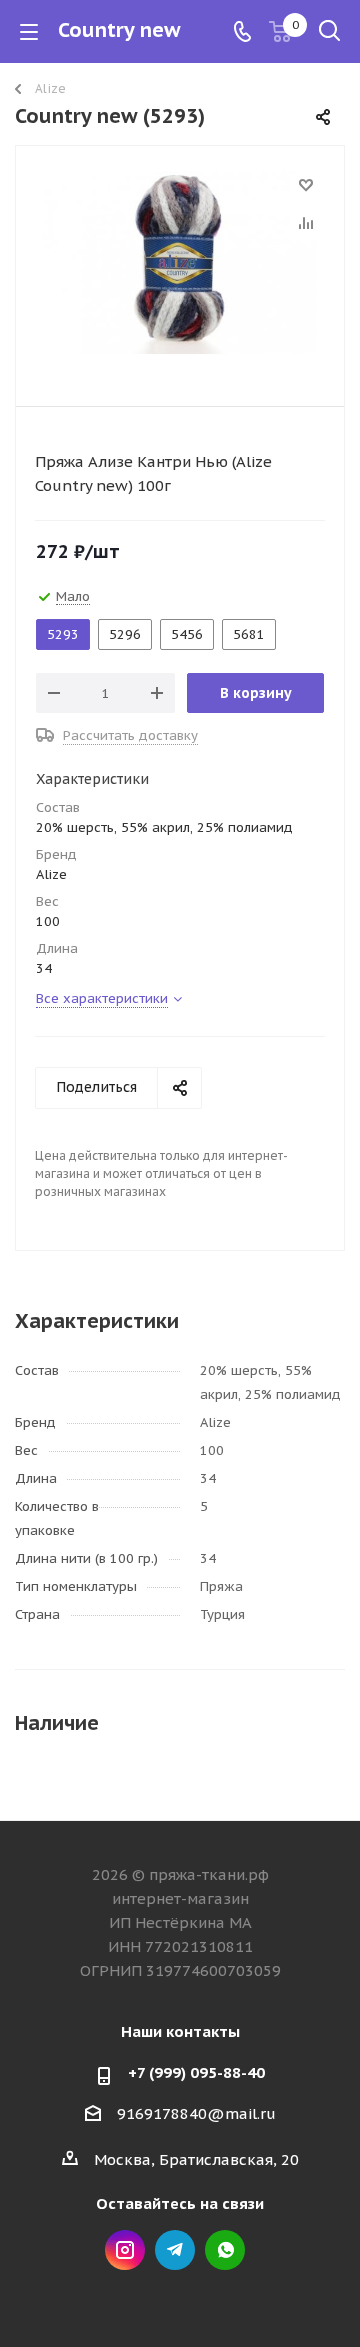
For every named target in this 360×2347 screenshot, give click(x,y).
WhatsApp (225, 2250)
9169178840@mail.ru (196, 2113)
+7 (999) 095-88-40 (196, 2072)
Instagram (125, 2250)
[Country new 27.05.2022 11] (180, 271)
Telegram (175, 2250)
